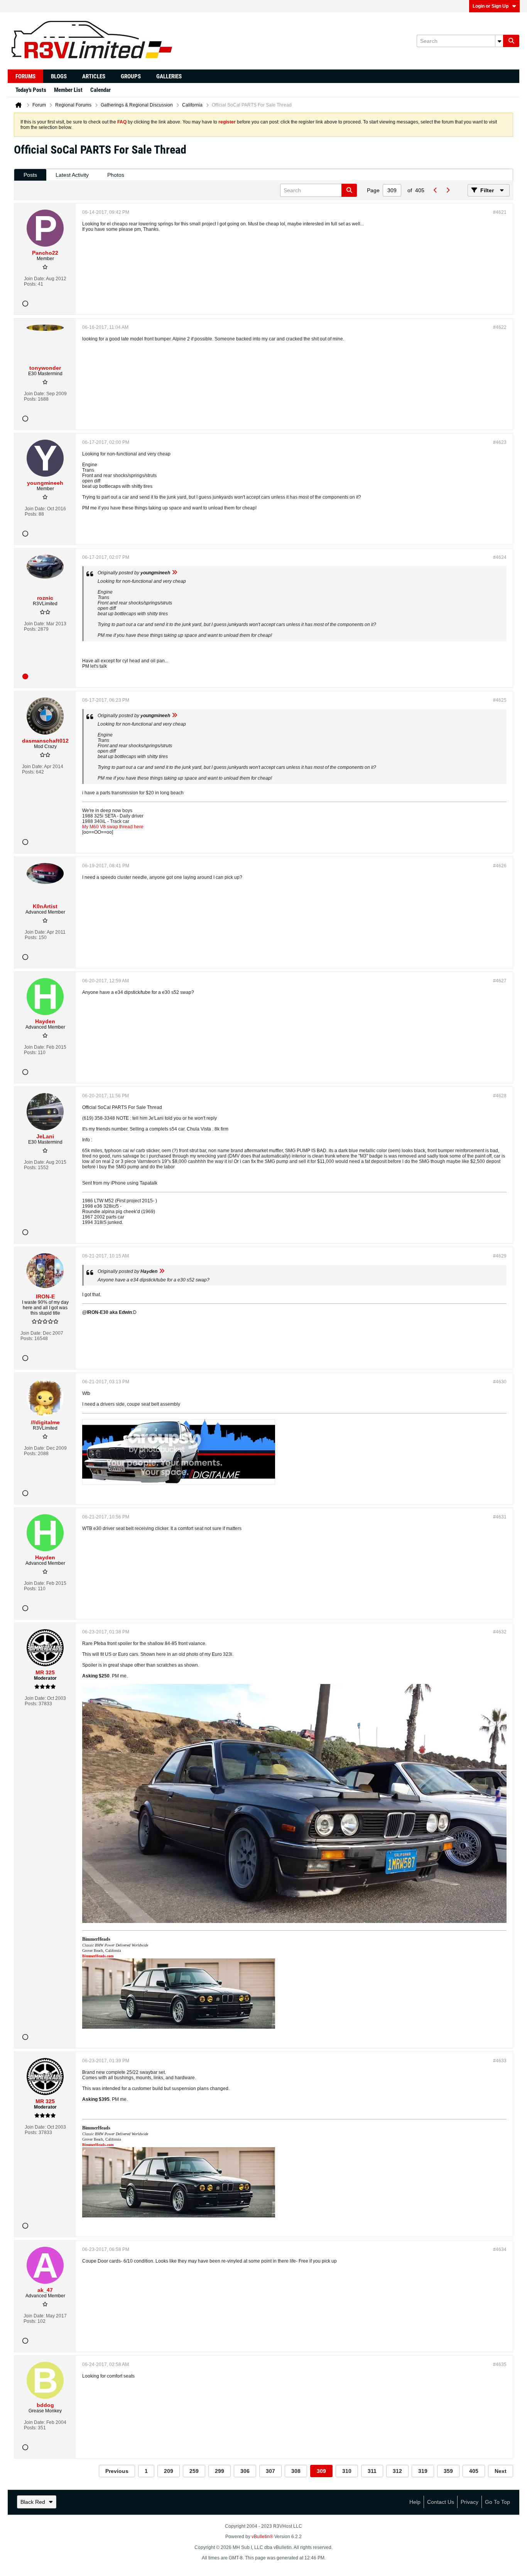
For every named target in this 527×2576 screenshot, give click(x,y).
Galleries (169, 76)
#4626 (500, 866)
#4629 (500, 1256)
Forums (25, 76)
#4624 (500, 557)
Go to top (497, 2502)
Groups (131, 76)
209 (169, 2471)
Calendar (101, 90)
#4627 (500, 981)
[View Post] (174, 573)
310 (347, 2471)
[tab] (30, 175)
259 (194, 2471)
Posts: (30, 284)
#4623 (500, 442)
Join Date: (35, 279)
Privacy (470, 2502)
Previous (117, 2471)
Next (501, 2471)
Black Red (33, 2502)
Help (415, 2502)
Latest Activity (72, 175)
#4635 (500, 2364)
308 (296, 2471)
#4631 (500, 1517)
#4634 (500, 2249)
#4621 (500, 212)
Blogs (59, 76)
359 (448, 2471)
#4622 (500, 327)
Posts (30, 175)
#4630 (500, 1382)
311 (372, 2471)
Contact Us (441, 2502)
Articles (94, 76)
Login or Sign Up (491, 6)
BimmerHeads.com (98, 1956)
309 (321, 2471)
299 (220, 2471)
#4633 (500, 2061)
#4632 (500, 1632)
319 (423, 2471)
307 (270, 2471)
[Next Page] (448, 190)
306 (245, 2471)
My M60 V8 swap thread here (113, 827)
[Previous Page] (435, 190)
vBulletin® (262, 2537)
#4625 (500, 700)
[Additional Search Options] (499, 41)
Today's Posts (31, 90)
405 (474, 2471)
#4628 (500, 1096)
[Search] (511, 41)
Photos (116, 175)
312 (397, 2471)
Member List (68, 90)
